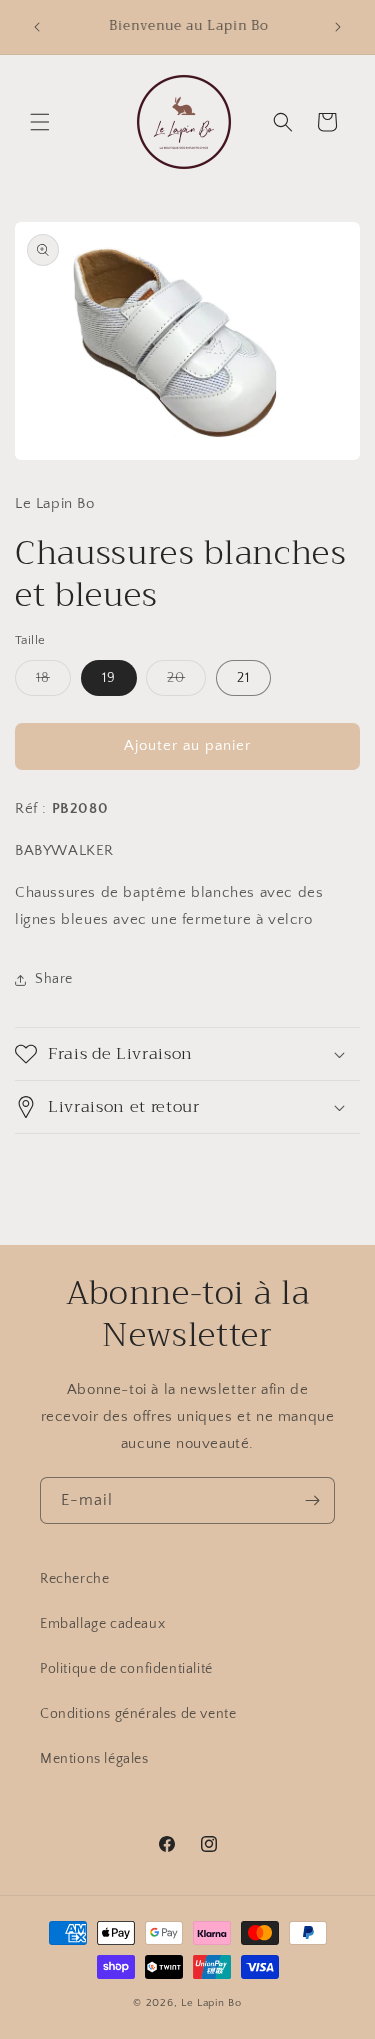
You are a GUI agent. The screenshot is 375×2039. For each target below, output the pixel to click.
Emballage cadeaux (102, 1624)
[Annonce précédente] (37, 27)
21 (243, 678)
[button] (40, 122)
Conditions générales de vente (138, 1714)
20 (186, 682)
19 (109, 678)
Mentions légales (94, 1759)
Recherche (74, 1579)
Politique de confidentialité (126, 1669)
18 (53, 682)
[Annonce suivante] (338, 27)
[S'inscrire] (312, 1500)
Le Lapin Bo (211, 2003)
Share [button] (54, 979)
